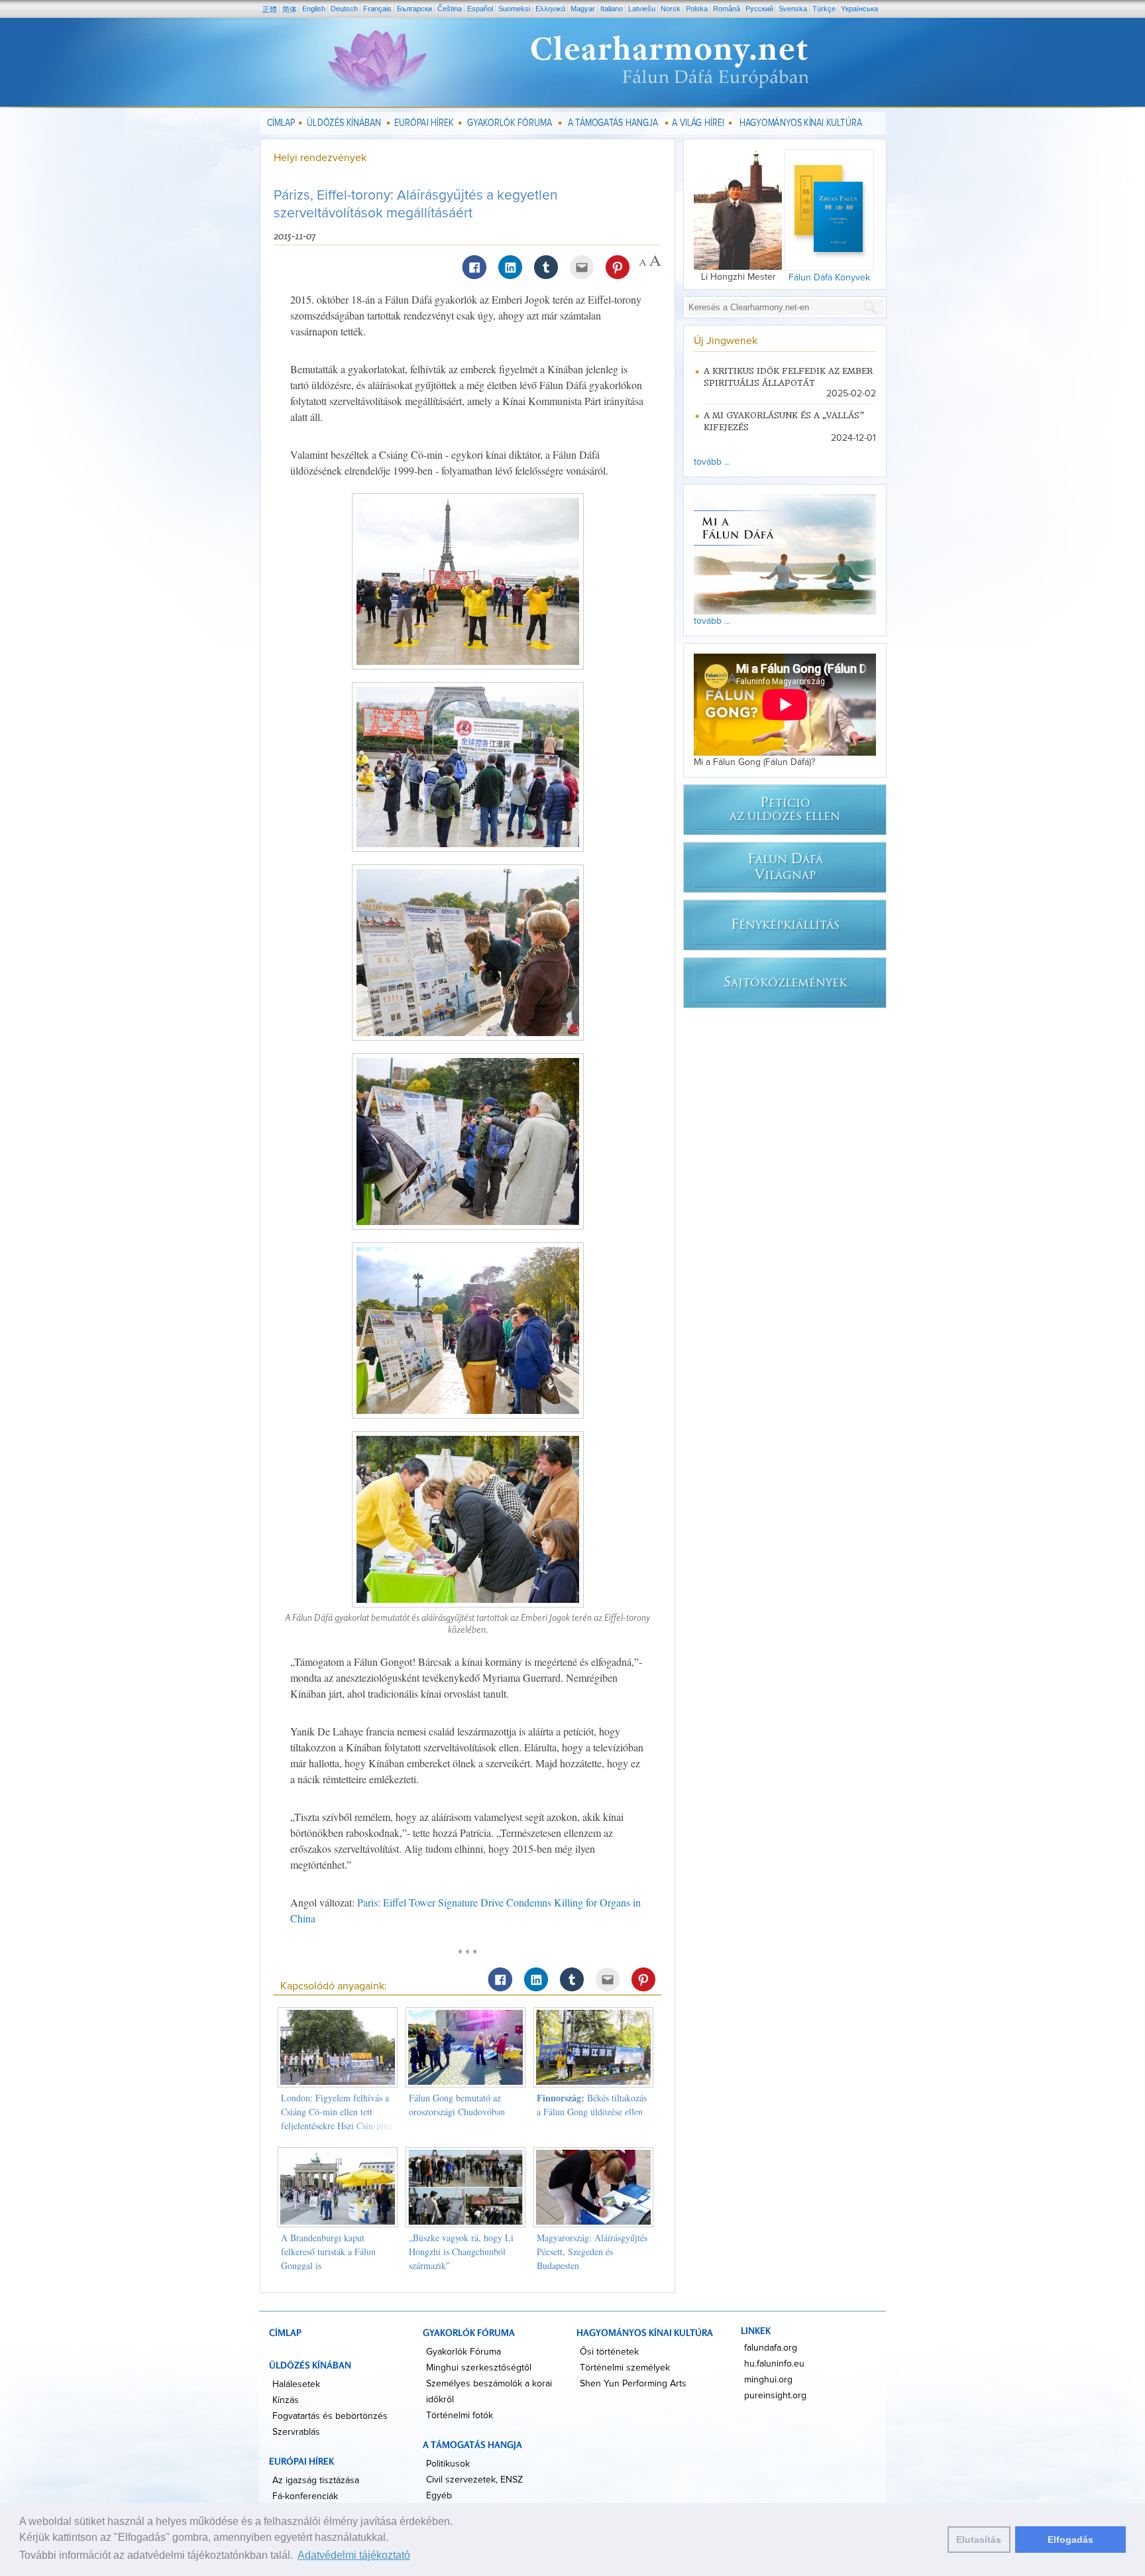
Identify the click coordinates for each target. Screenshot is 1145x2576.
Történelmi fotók (460, 2416)
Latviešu (642, 9)
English (314, 9)
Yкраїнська (859, 9)
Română (727, 9)
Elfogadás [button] (1070, 2540)
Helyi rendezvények (320, 158)
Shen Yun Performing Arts (633, 2384)
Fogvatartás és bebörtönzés (330, 2416)
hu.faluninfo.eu (774, 2364)
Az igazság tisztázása (316, 2481)
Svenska (793, 9)
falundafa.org (771, 2348)
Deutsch (344, 9)
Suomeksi (514, 9)
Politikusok (448, 2464)
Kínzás (286, 2400)
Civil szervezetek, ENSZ (474, 2480)
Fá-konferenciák (305, 2496)
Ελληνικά (550, 9)
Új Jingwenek (726, 341)
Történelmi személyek (625, 2368)
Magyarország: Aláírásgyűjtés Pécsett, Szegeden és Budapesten (592, 2252)
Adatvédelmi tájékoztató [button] (354, 2555)
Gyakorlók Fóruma (463, 2352)
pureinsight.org (775, 2396)
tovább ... (712, 462)
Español (480, 9)
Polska (697, 9)
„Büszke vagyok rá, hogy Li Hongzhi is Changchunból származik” (461, 2252)
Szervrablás (296, 2432)
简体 (290, 9)
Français (377, 9)
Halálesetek (296, 2384)
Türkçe (824, 9)
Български (414, 9)
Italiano (612, 9)
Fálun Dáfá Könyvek (829, 278)
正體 (270, 9)
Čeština (450, 9)
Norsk (671, 9)
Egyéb (439, 2496)
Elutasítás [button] (979, 2540)
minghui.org (768, 2380)
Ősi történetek (609, 2352)
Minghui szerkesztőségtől (479, 2368)
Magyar (583, 9)
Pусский (759, 9)
